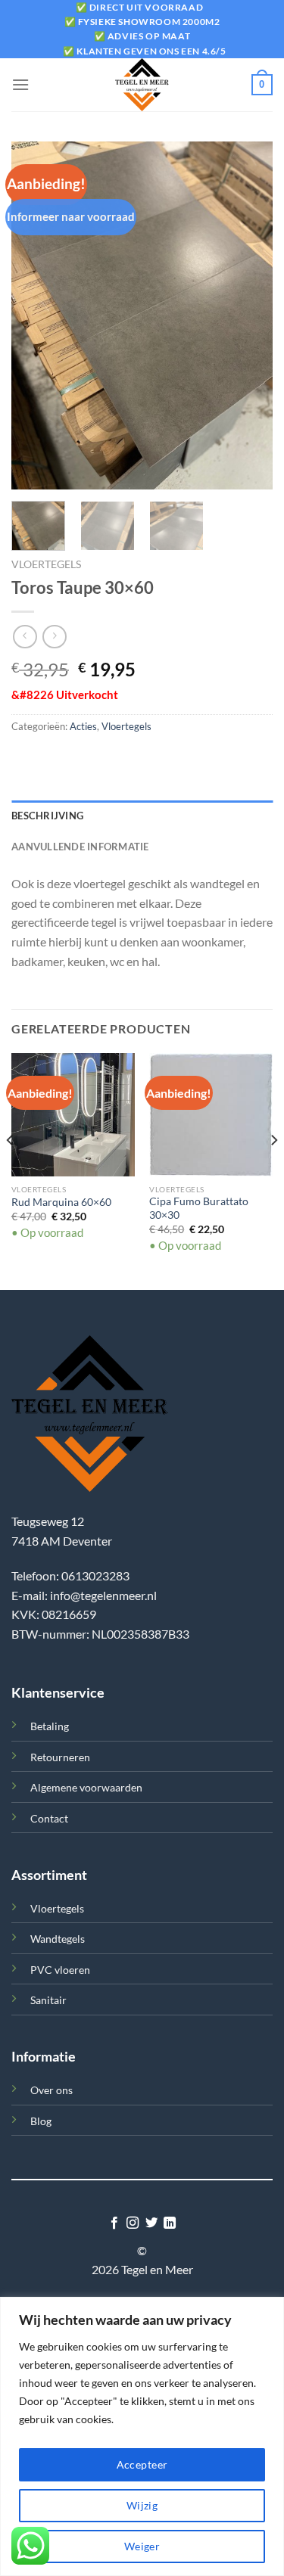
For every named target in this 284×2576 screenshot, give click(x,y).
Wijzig (142, 2505)
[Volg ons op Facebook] (114, 2223)
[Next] (248, 315)
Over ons (51, 2090)
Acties (83, 726)
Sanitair (48, 2000)
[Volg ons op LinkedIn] (170, 2223)
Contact (49, 1818)
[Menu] (20, 84)
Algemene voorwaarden (86, 1787)
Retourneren (60, 1757)
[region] (142, 2436)
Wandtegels (58, 1939)
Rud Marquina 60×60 (61, 1202)
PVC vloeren (60, 1970)
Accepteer (142, 2464)
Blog (41, 2121)
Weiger (142, 2546)
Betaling (50, 1726)
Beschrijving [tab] (47, 816)
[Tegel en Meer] (142, 85)
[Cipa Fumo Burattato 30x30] (211, 1115)
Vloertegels (46, 564)
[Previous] (36, 315)
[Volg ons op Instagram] (133, 2223)
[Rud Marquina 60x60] (73, 1115)
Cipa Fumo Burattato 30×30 (199, 1208)
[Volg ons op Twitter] (151, 2223)
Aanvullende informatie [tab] (80, 847)
